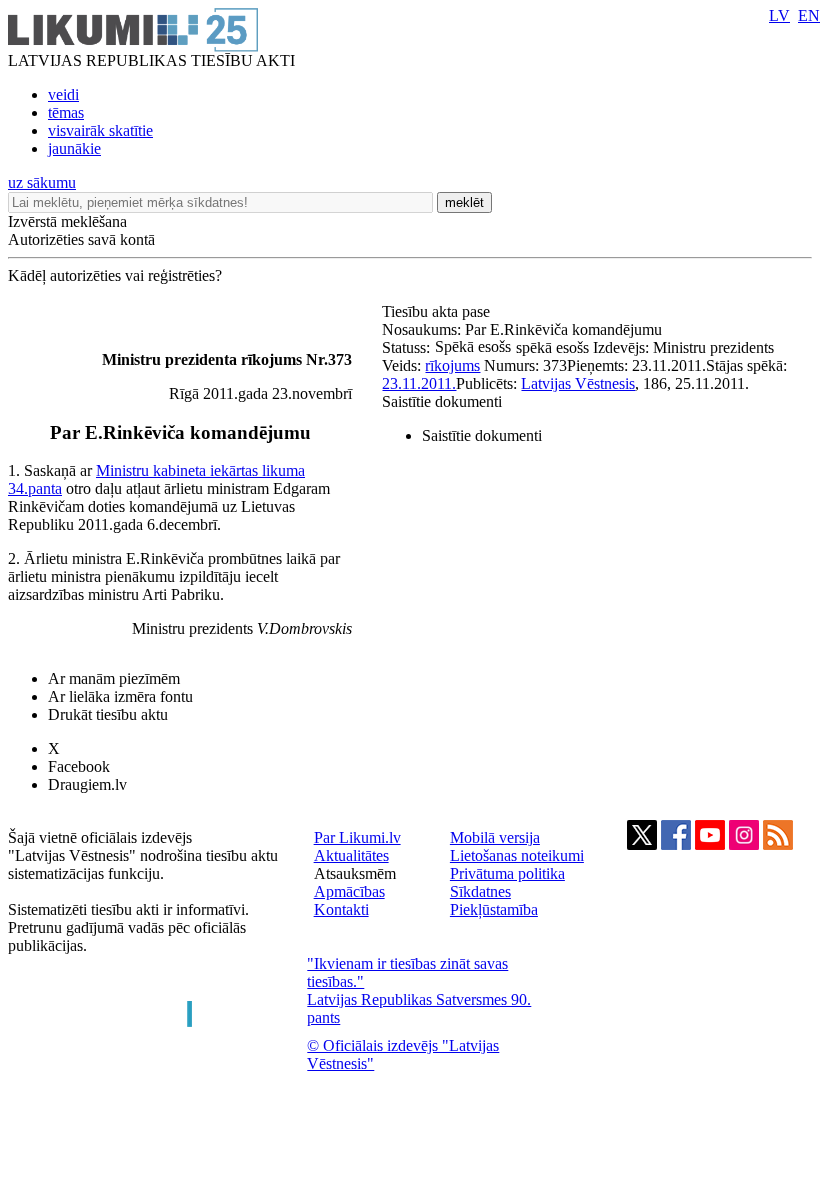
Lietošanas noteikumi (517, 855)
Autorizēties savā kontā (81, 239)
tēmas (66, 112)
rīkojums (452, 365)
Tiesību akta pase (438, 311)
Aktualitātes (351, 855)
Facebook (79, 766)
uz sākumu (42, 182)
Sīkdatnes (480, 891)
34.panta (35, 488)
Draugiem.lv (87, 784)
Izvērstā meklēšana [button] (67, 221)
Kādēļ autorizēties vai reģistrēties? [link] (115, 275)
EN (809, 15)
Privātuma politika (507, 873)
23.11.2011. (419, 383)
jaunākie (74, 148)
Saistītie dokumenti (442, 401)
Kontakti (341, 909)
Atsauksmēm (355, 873)
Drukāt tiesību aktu (108, 714)
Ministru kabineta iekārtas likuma (200, 470)
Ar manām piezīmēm (114, 678)
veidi (63, 94)
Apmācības (349, 891)
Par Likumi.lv (357, 837)
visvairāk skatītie (100, 130)
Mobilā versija (495, 837)
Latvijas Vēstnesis (578, 383)
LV (779, 15)
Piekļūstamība (494, 909)
